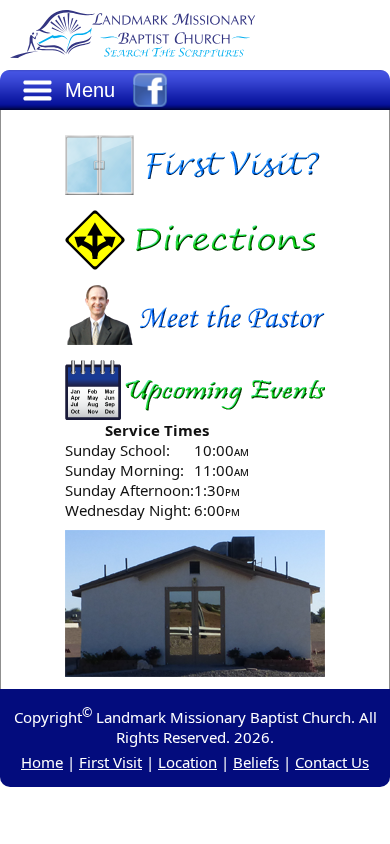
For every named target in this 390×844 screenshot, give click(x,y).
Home (42, 762)
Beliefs (256, 762)
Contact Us (332, 762)
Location (187, 762)
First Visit (110, 762)
